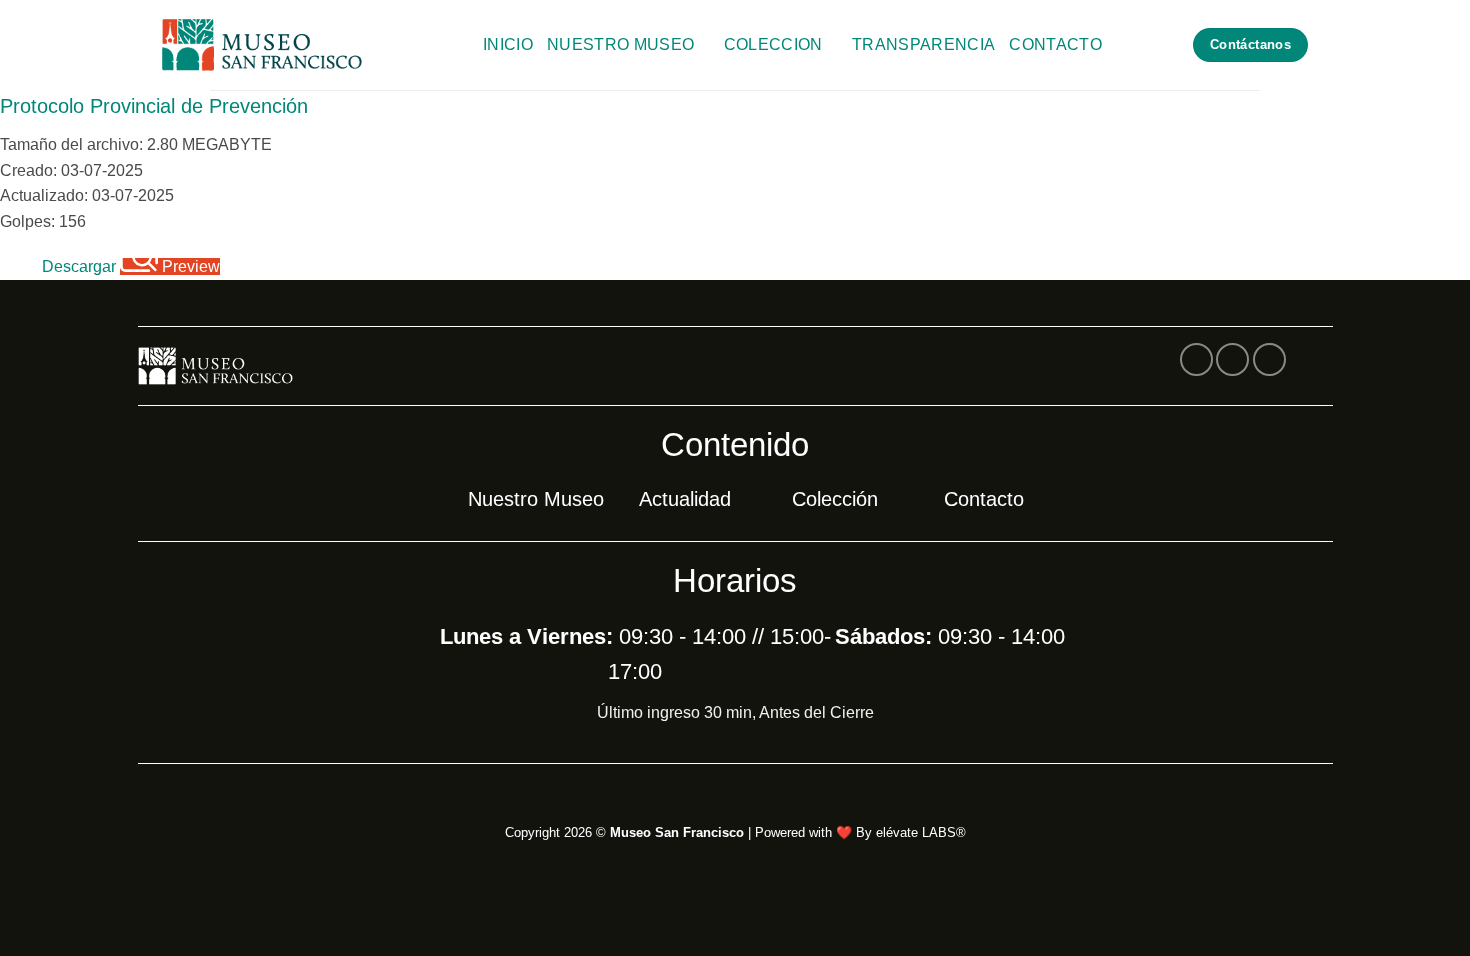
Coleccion (773, 44)
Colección (835, 499)
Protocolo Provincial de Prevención (154, 106)
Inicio (508, 44)
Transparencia (923, 44)
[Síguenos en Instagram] (1232, 359)
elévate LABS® (921, 832)
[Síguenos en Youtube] (1269, 359)
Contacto (1055, 44)
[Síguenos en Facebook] (1196, 359)
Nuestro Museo (620, 44)
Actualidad (685, 499)
